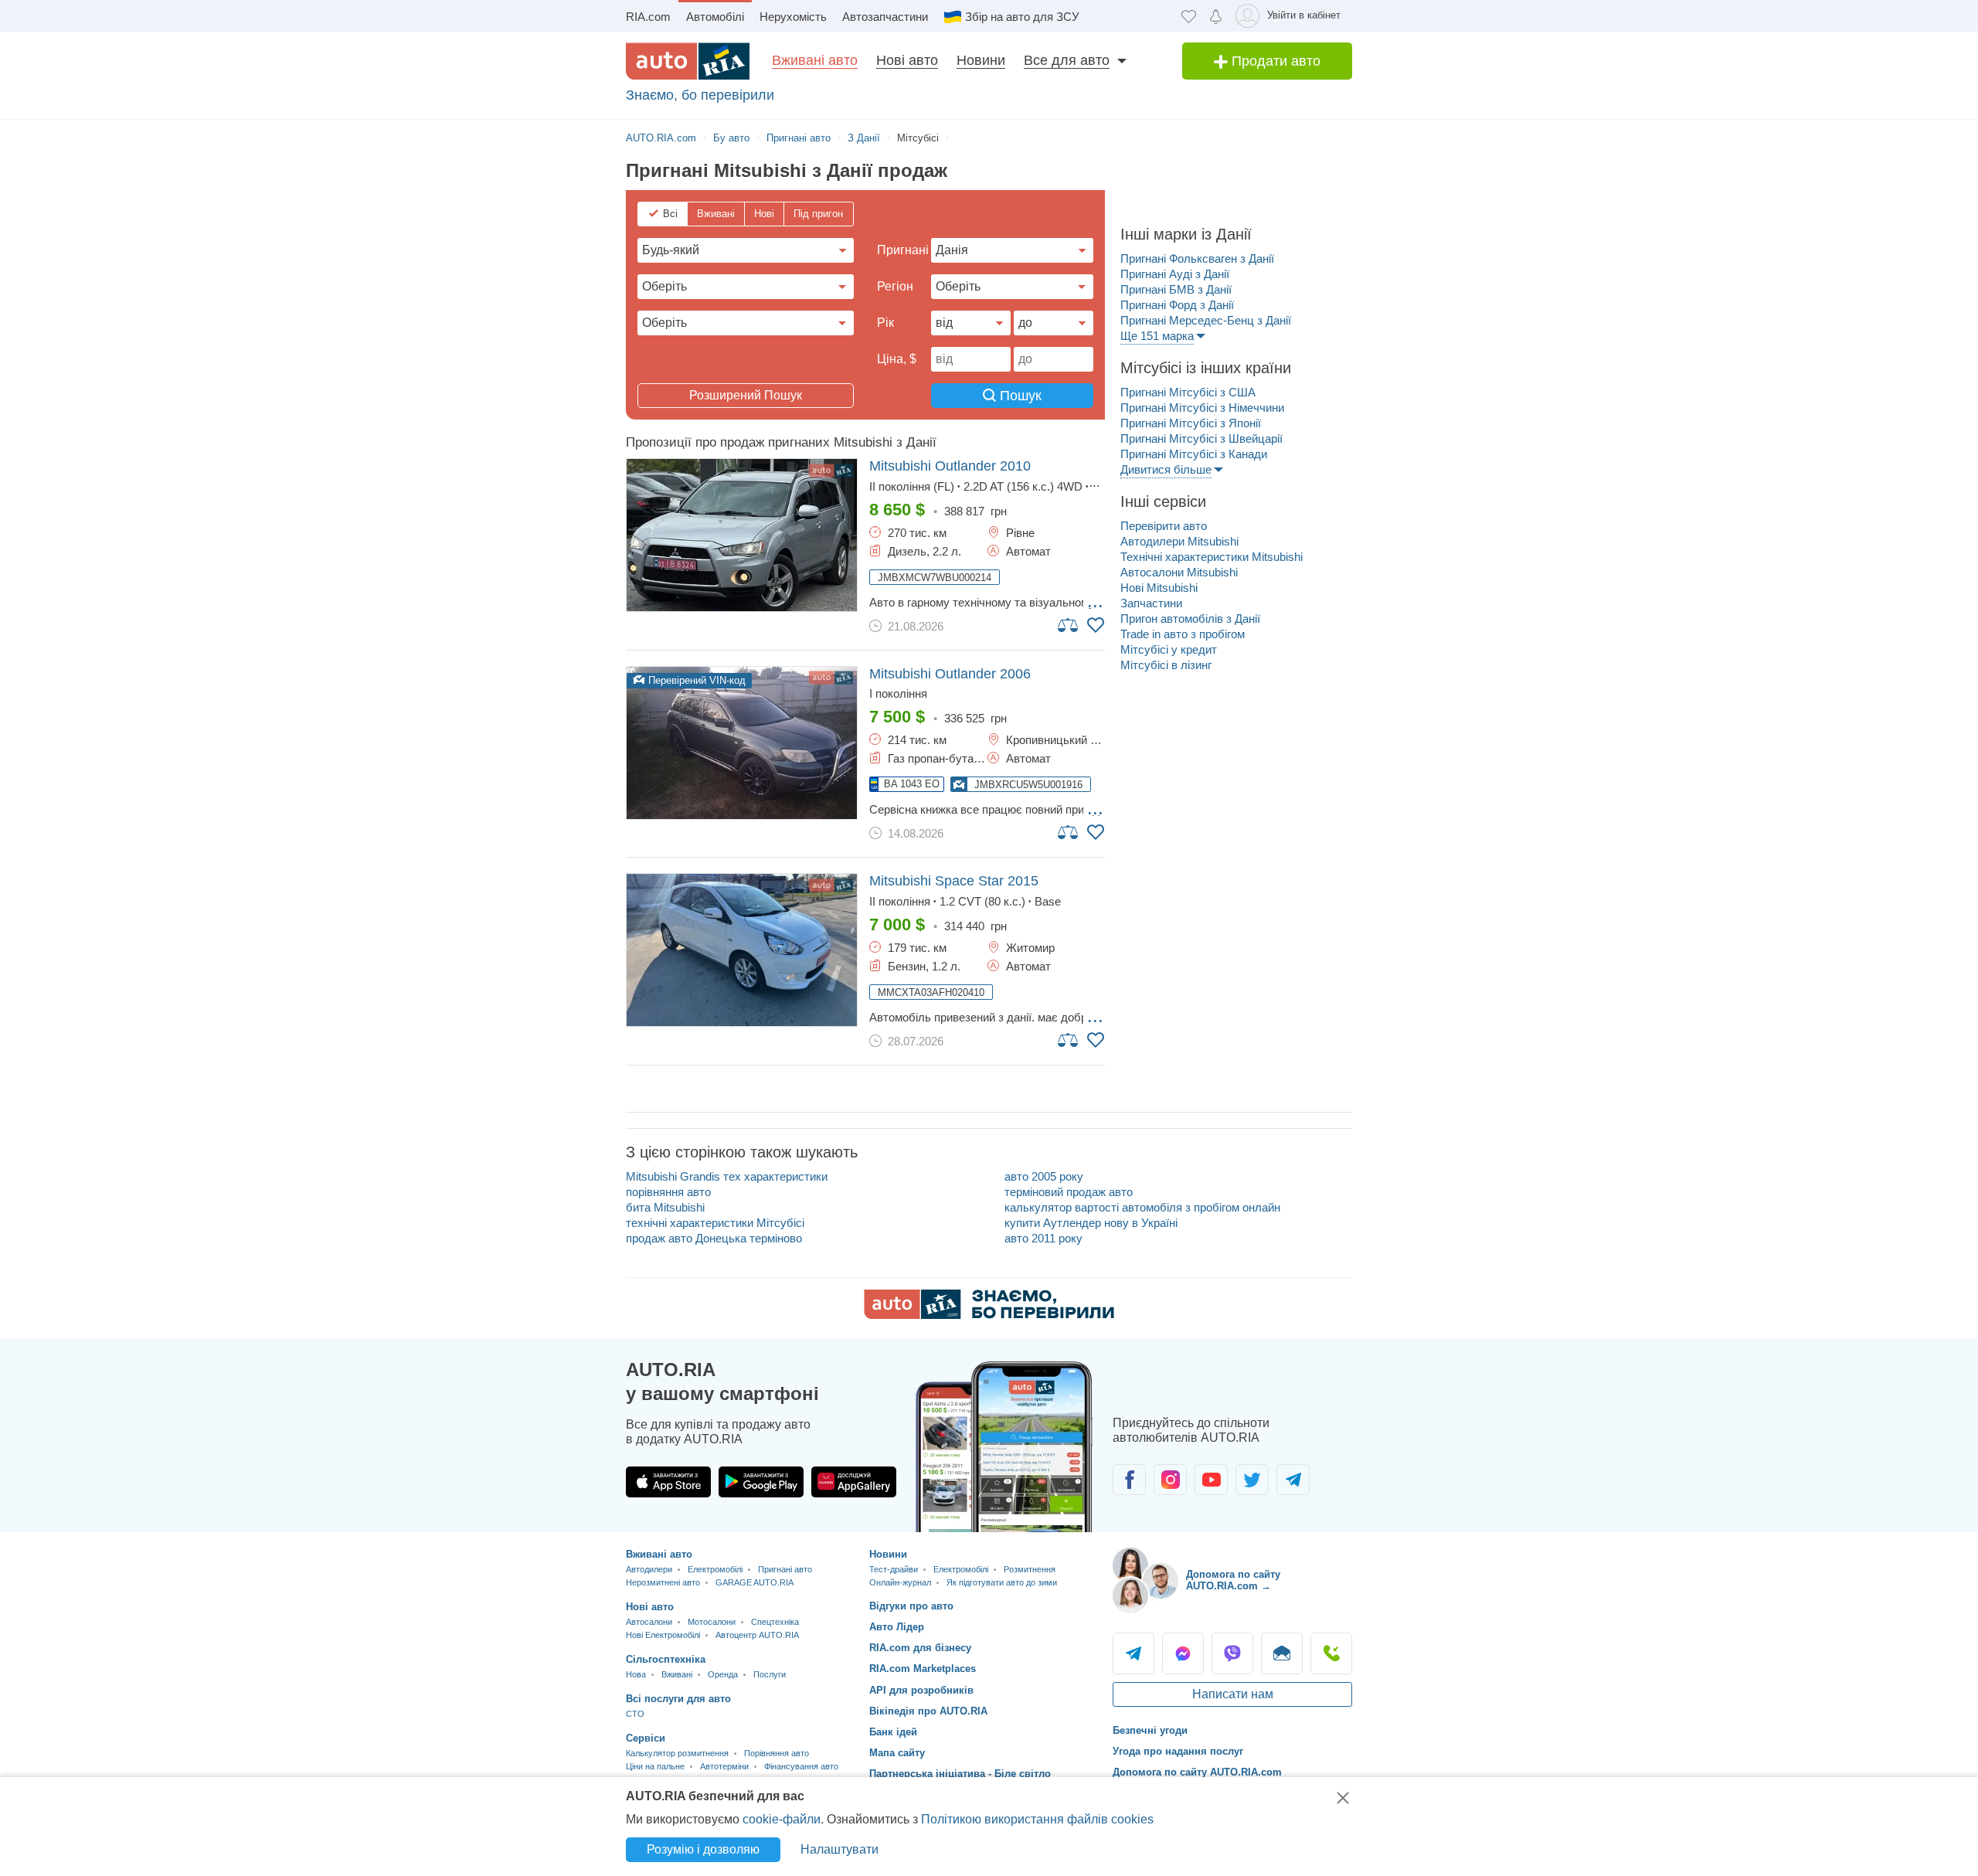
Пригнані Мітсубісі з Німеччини (1202, 408)
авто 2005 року (1044, 1176)
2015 (954, 881)
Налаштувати (839, 1849)
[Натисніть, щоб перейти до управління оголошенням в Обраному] (1096, 625)
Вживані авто (815, 60)
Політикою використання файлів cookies (1037, 1819)
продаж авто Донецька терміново (714, 1238)
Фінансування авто (801, 1766)
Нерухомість (793, 17)
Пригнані (903, 250)
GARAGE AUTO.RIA (754, 1582)
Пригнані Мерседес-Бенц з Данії (1206, 320)
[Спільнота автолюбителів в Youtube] (1211, 1480)
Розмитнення (1030, 1569)
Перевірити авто (1164, 526)
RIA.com (648, 17)
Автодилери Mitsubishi (1179, 541)
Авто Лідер (897, 1627)
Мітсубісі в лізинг (1166, 665)
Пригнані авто (785, 1569)
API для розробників (921, 1690)
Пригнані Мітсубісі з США (1188, 392)
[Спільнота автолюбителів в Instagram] (1170, 1480)
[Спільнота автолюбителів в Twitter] (1252, 1480)
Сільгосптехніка (666, 1659)
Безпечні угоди (1150, 1730)
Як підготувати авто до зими (1002, 1582)
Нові (764, 214)
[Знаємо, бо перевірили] (989, 1315)
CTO (635, 1714)
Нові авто (907, 60)
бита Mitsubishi (665, 1207)
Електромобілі (715, 1569)
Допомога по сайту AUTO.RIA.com (1197, 1772)
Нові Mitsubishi (1159, 588)
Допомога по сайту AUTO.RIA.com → (1233, 1580)
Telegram (1133, 1653)
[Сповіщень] (1216, 16)
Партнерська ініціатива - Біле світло (960, 1774)
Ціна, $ (897, 359)
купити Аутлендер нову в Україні (1091, 1223)
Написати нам (1233, 1694)
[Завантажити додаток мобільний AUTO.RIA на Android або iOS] (1004, 1447)
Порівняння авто (777, 1753)
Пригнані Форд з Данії (1177, 305)
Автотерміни (724, 1766)
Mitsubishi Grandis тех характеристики (727, 1176)
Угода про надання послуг (1178, 1751)
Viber (1232, 1653)
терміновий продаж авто (1069, 1192)
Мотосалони (712, 1622)
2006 (950, 674)
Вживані (716, 214)
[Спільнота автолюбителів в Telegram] (1293, 1480)
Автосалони (649, 1622)
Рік (885, 323)
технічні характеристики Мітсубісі (715, 1223)
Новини (981, 60)
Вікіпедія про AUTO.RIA (928, 1711)
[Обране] (1189, 16)
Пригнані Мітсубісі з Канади (1194, 454)
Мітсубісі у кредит (1169, 649)
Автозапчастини (885, 17)
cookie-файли (782, 1819)
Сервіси (646, 1738)
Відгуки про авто (911, 1606)
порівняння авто (668, 1192)
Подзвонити (1331, 1653)
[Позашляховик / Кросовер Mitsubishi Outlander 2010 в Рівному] (742, 535)
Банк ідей (893, 1732)
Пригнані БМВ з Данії (1176, 289)
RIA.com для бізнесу (920, 1648)
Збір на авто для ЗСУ (1022, 17)
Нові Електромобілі (663, 1635)
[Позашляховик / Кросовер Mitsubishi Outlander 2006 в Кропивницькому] (742, 743)
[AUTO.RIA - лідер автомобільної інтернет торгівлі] (688, 61)
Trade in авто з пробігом (1183, 634)
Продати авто (1274, 61)
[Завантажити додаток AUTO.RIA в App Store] (668, 1482)
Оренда (723, 1674)
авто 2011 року (1043, 1238)
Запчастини (1151, 603)
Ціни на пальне (655, 1766)
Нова (636, 1674)
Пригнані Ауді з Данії (1175, 274)
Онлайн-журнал (900, 1582)
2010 (950, 466)
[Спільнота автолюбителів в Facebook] (1129, 1480)
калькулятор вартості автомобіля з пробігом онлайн (1142, 1207)
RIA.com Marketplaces (923, 1669)
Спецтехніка (775, 1622)
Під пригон (818, 214)
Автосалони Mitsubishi (1179, 572)
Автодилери (649, 1569)
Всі (670, 214)
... (1095, 601)
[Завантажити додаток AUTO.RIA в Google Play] (761, 1482)
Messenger (1183, 1653)
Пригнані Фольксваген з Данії (1197, 258)
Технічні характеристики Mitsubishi (1212, 557)
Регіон (895, 286)
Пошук (1019, 396)
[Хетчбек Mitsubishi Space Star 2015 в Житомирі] (742, 950)
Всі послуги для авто (678, 1699)
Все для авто (1067, 60)
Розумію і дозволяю (703, 1849)
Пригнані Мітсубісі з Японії (1191, 423)
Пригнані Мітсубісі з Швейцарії (1201, 438)
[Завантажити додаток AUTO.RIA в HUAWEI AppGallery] (854, 1482)
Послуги (770, 1674)
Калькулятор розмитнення (677, 1753)
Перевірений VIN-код (695, 680)
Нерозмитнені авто (663, 1582)
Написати (1282, 1653)
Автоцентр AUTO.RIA (757, 1635)
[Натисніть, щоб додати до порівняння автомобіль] (1069, 624)
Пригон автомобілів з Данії (1190, 619)
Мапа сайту (897, 1753)
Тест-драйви (894, 1569)
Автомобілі (715, 17)
